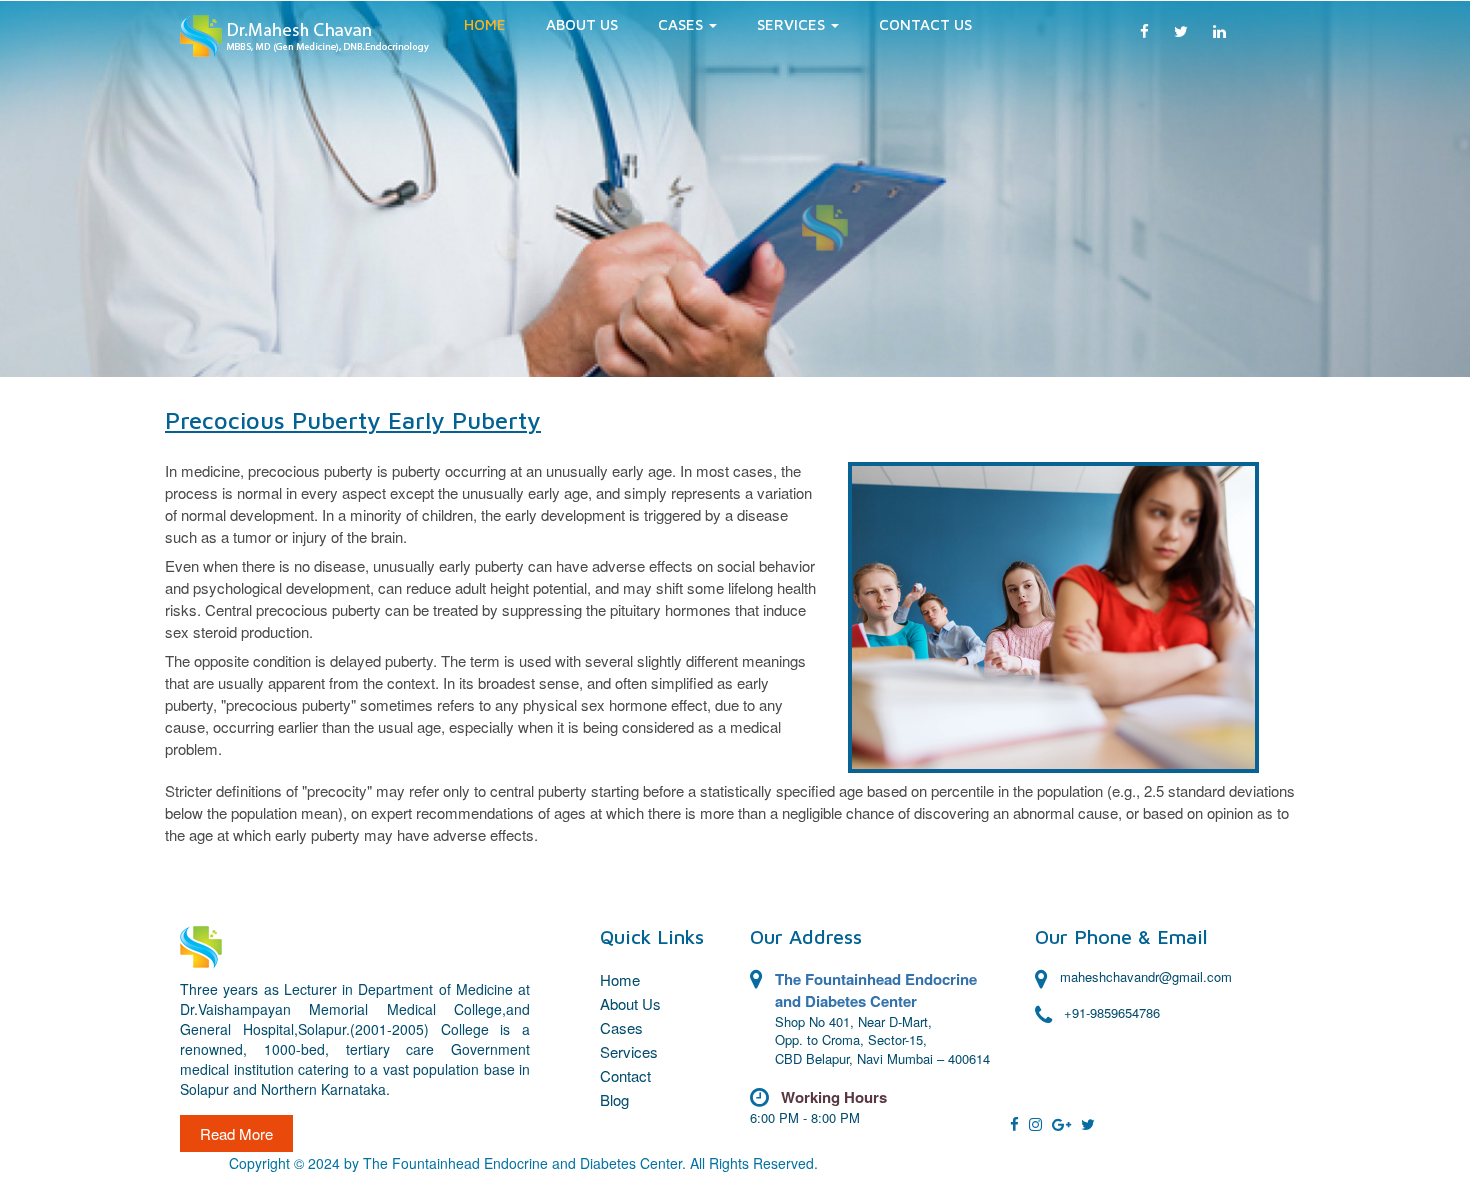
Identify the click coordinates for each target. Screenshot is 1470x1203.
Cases (621, 1027)
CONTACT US (925, 24)
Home (485, 24)
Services (793, 24)
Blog (614, 1099)
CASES (682, 24)
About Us (582, 24)
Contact (625, 1075)
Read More (236, 1133)
